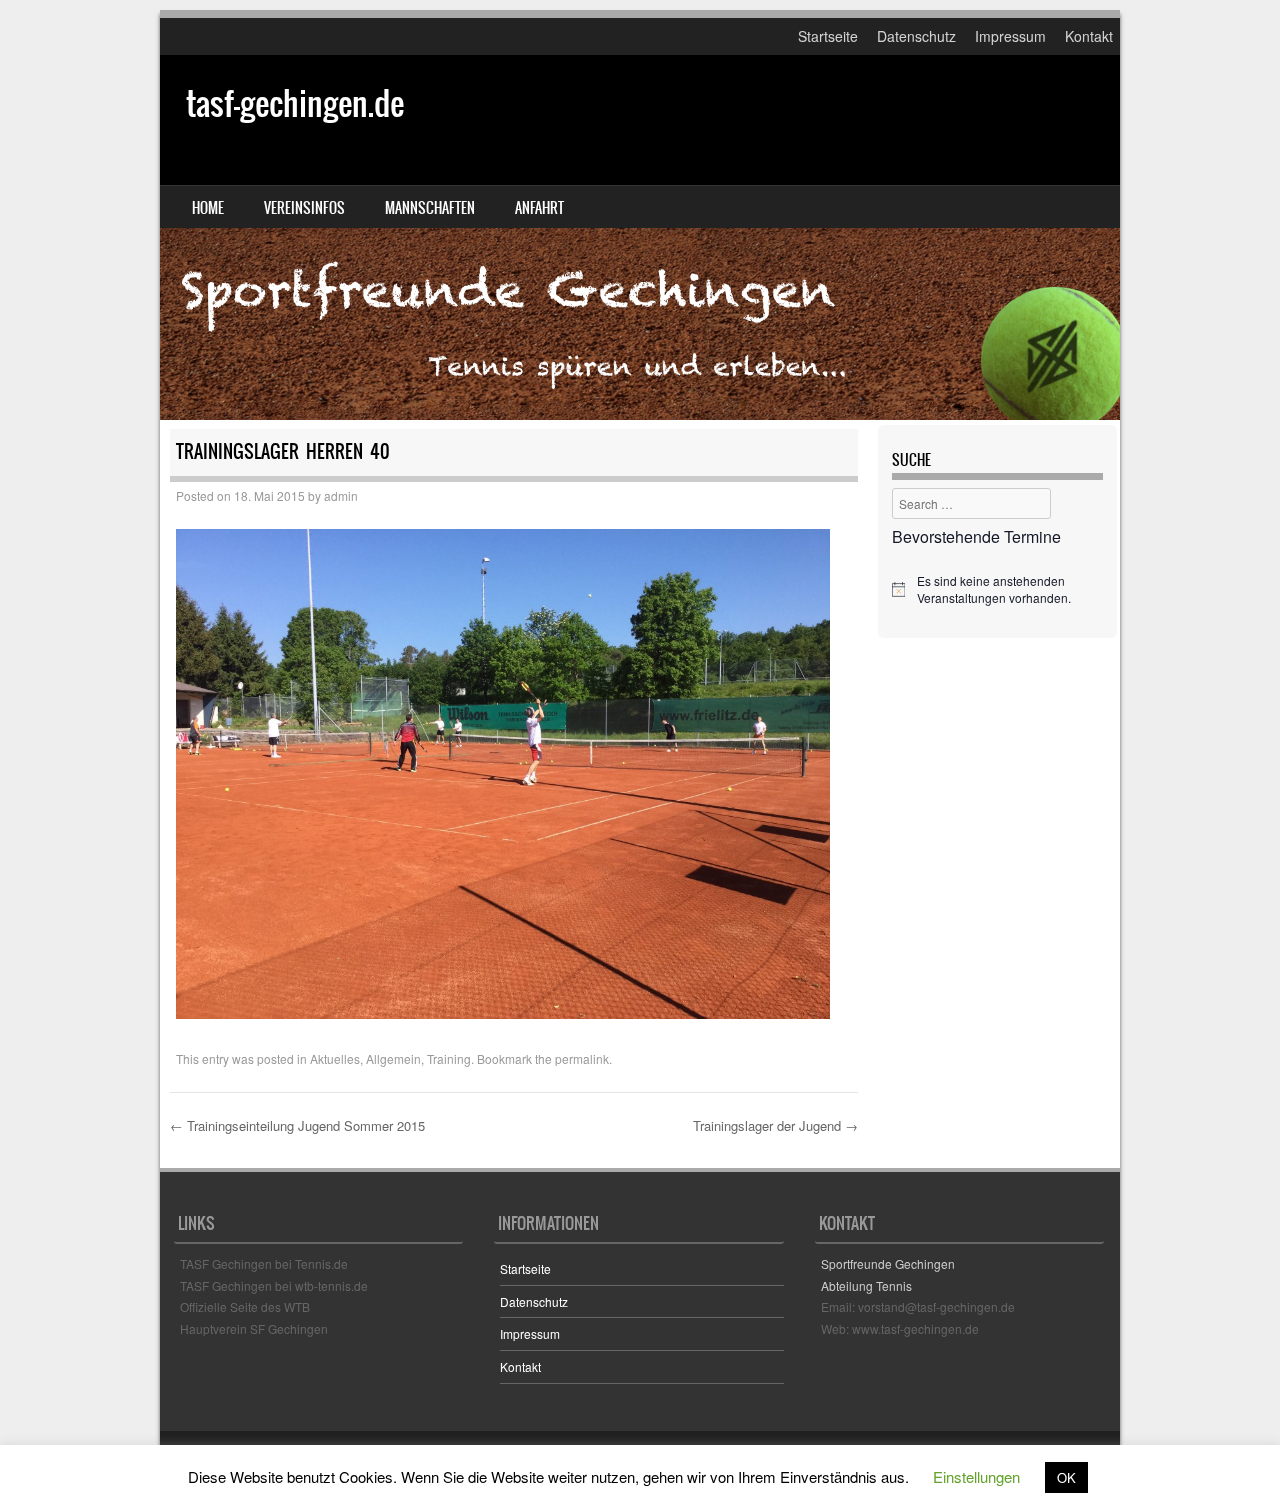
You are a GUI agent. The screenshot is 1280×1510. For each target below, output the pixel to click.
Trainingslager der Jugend (775, 1125)
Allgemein (393, 1058)
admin (341, 495)
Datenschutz (916, 36)
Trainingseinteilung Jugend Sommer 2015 (297, 1125)
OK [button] (1066, 1477)
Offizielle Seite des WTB (245, 1306)
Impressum (1010, 36)
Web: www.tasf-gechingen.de (900, 1328)
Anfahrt (539, 208)
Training (449, 1058)
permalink (582, 1058)
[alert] (997, 589)
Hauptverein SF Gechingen (254, 1328)
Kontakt (1089, 36)
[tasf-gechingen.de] (640, 237)
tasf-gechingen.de (295, 103)
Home (208, 208)
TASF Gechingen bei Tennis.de (264, 1263)
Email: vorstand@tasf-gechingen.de (918, 1306)
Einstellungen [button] (976, 1476)
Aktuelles (335, 1058)
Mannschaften (430, 208)
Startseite (828, 36)
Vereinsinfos (304, 208)
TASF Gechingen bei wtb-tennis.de (274, 1285)
